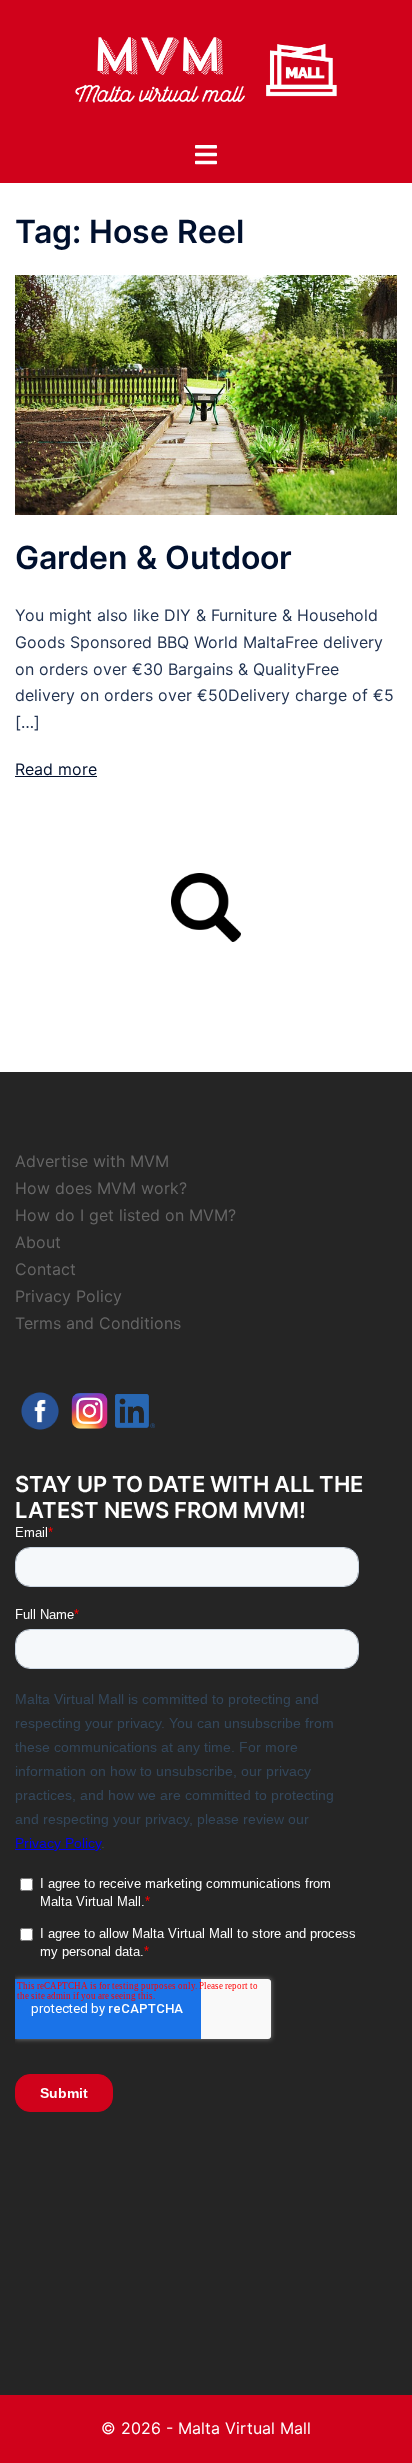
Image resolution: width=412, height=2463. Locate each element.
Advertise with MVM (92, 1161)
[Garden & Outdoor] (206, 394)
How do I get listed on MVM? (125, 1215)
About (38, 1242)
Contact (45, 1269)
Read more (56, 769)
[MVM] (206, 68)
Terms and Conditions (98, 1323)
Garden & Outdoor (153, 557)
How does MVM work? (101, 1188)
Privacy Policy (68, 1296)
